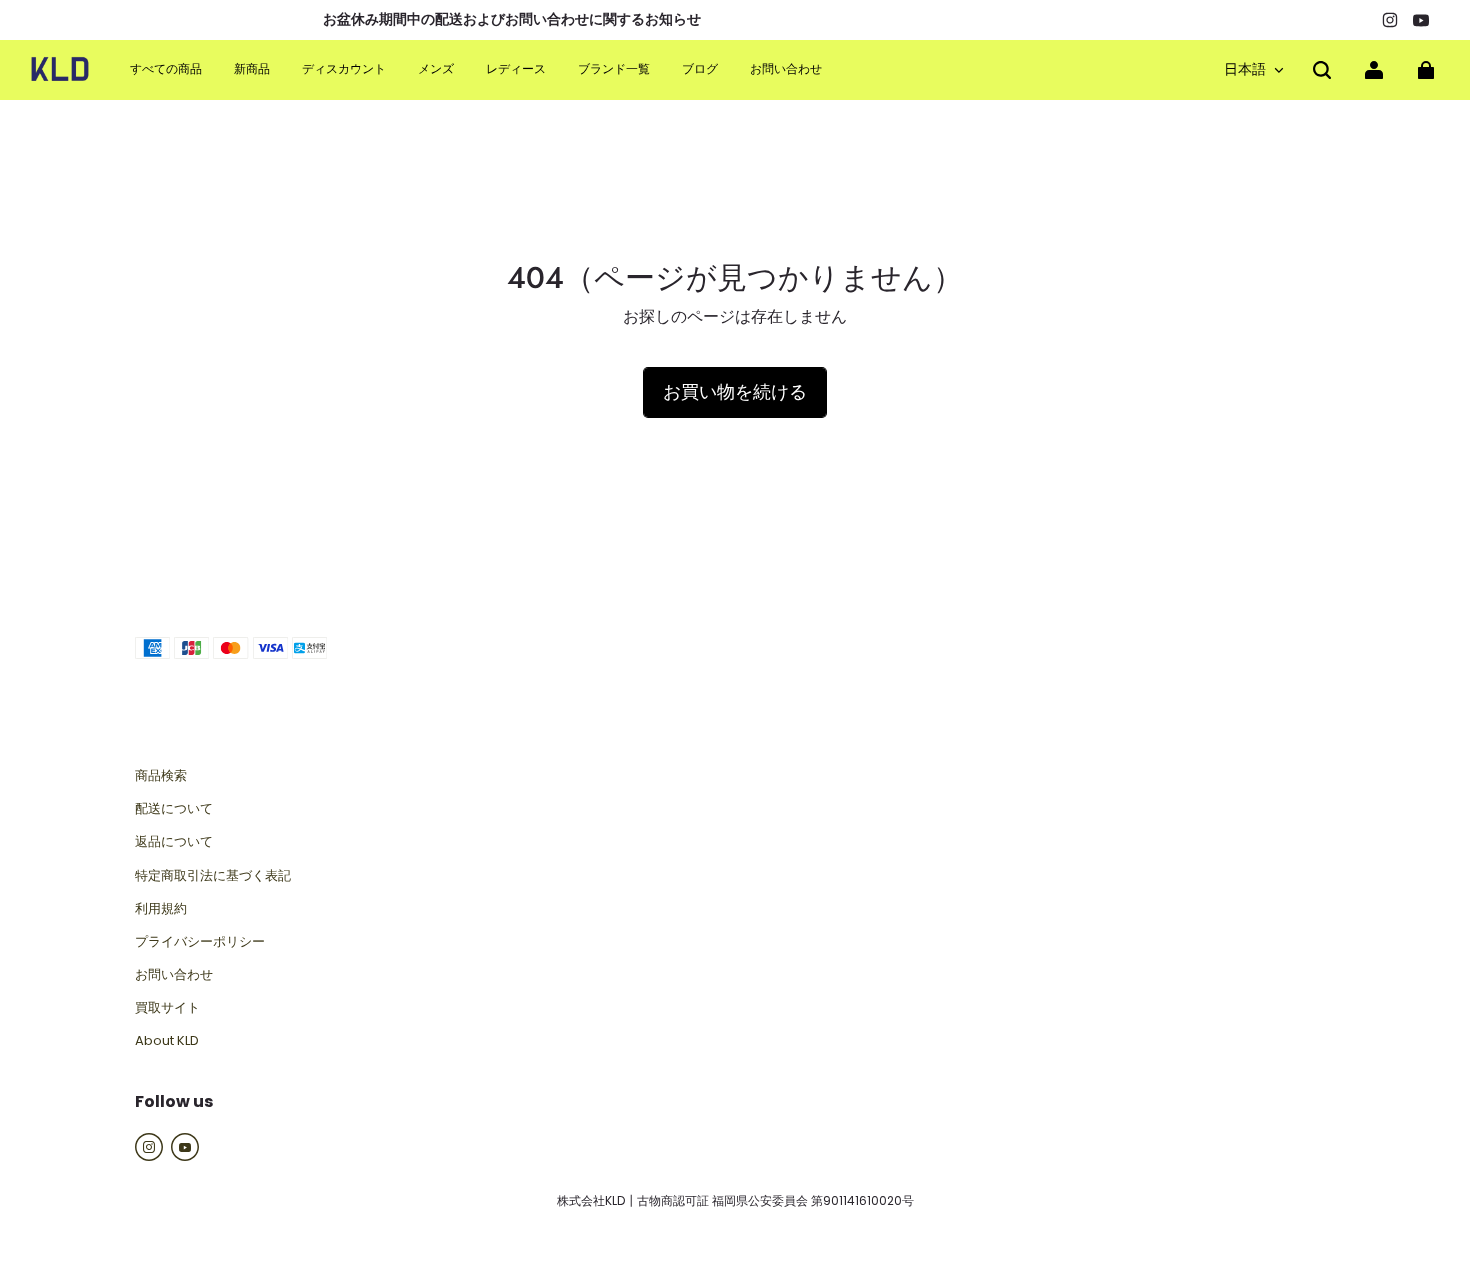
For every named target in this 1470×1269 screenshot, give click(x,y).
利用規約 (161, 909)
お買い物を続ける (735, 391)
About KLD (167, 1041)
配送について (174, 809)
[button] (1322, 70)
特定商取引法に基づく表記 (213, 876)
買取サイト (167, 1008)
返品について (174, 842)
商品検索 (161, 776)
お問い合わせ (174, 975)
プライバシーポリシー (200, 942)
